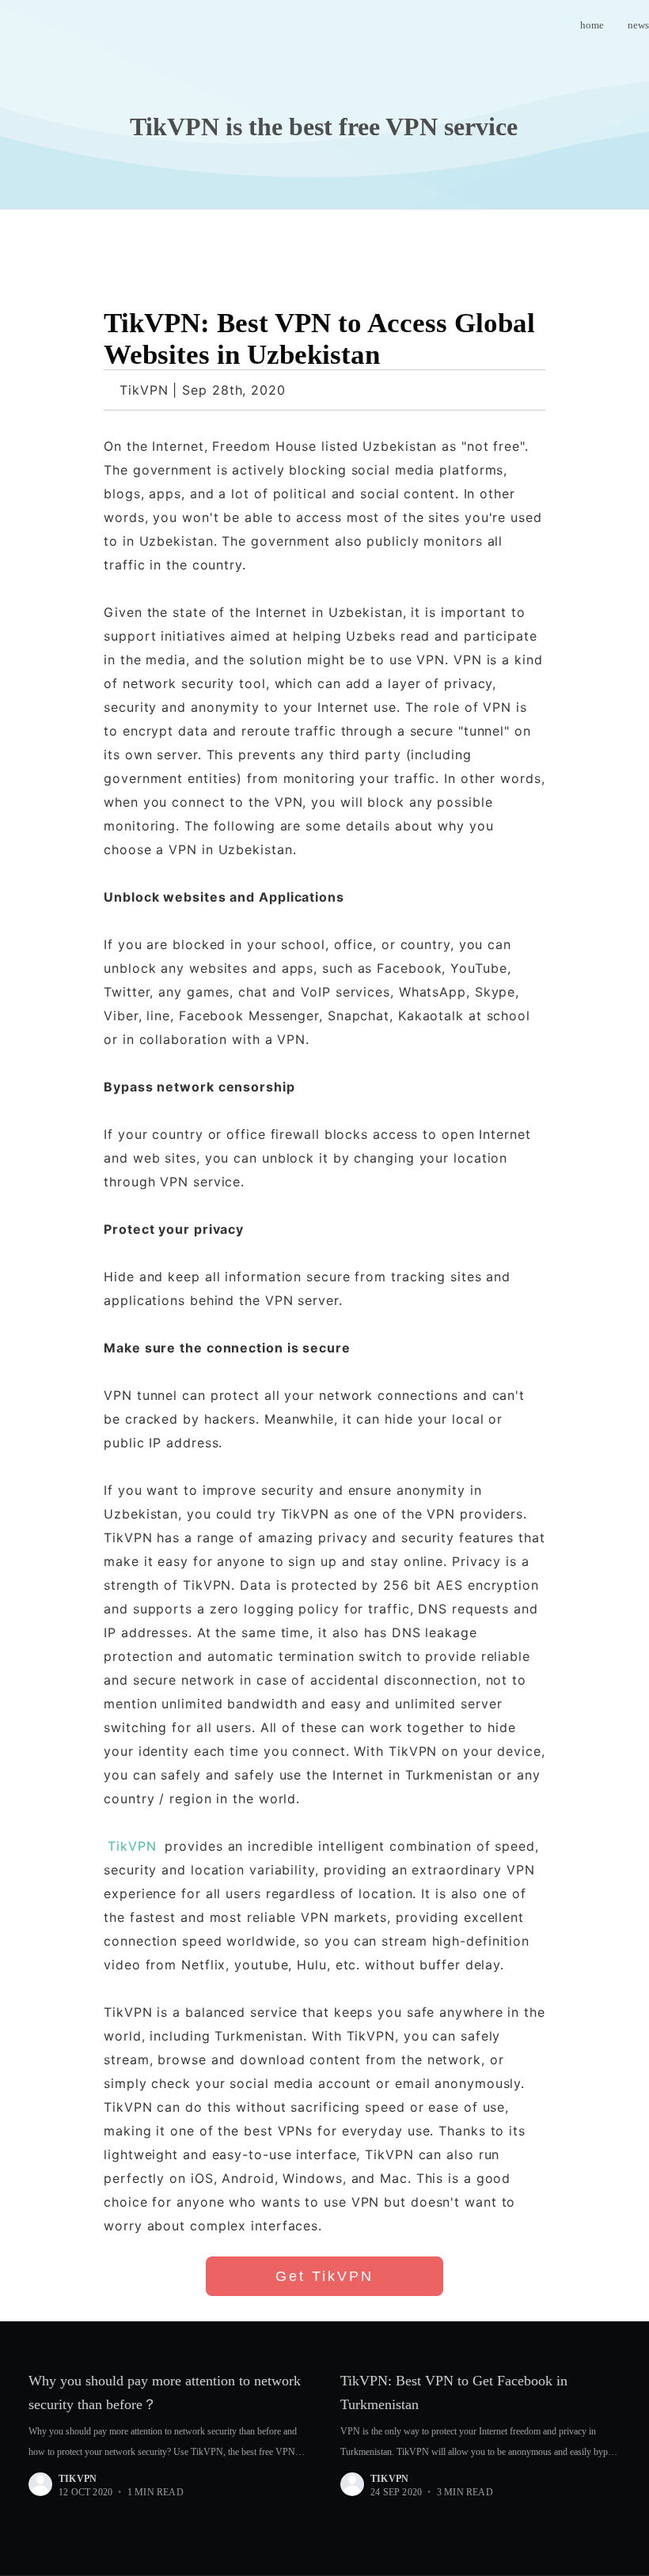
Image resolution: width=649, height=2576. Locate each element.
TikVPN (132, 1846)
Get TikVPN (324, 2276)
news (638, 25)
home (592, 25)
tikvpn (78, 2479)
